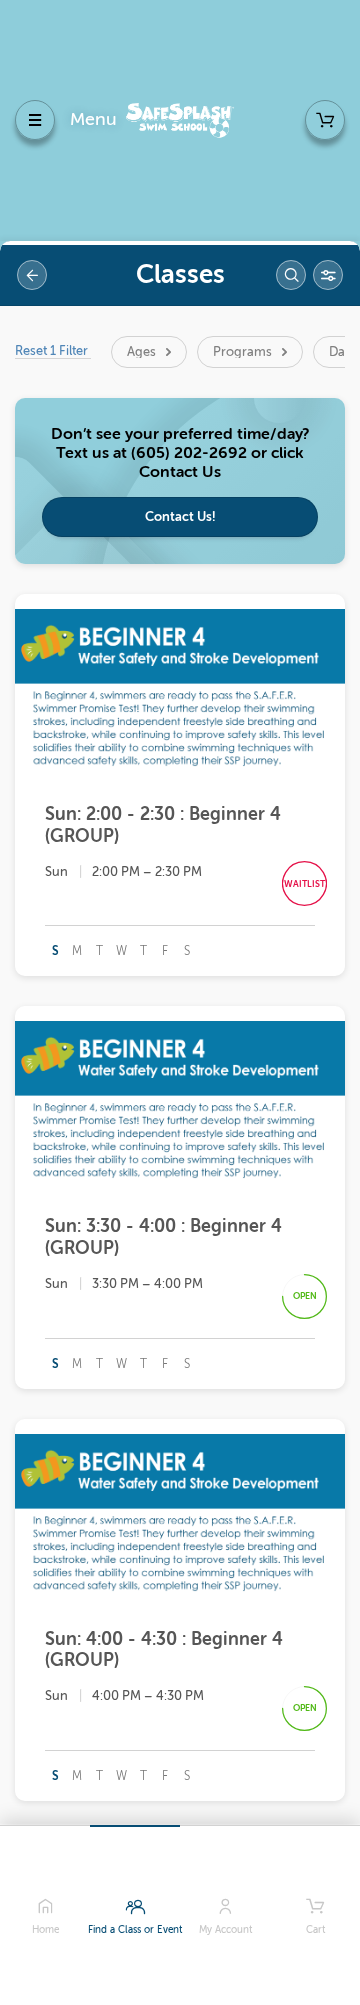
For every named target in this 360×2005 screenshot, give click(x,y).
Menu (93, 119)
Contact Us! (180, 516)
